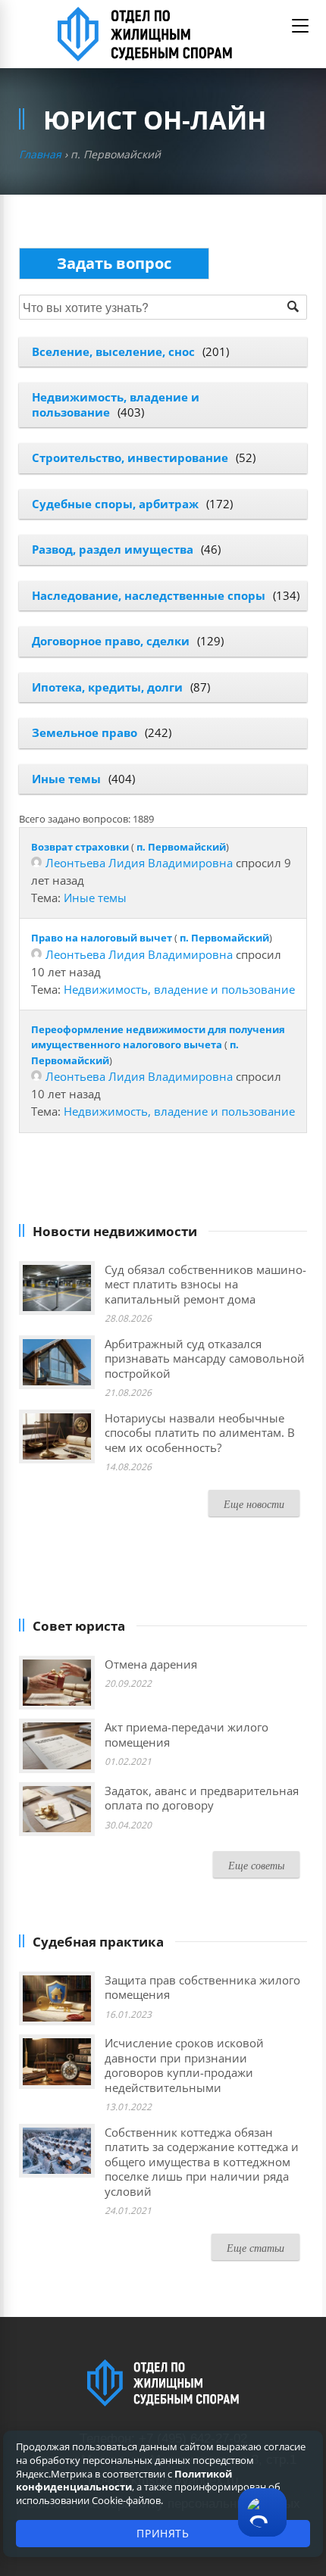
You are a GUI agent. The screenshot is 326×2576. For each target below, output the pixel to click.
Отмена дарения (151, 1664)
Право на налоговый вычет (102, 938)
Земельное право (85, 732)
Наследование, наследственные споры (149, 595)
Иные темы (66, 779)
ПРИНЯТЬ (163, 2533)
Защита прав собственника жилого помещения (202, 1987)
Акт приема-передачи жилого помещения (187, 1735)
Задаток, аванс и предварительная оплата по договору (202, 1798)
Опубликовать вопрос (114, 263)
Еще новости (254, 1504)
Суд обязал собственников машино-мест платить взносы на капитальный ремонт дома (205, 1284)
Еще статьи (255, 2248)
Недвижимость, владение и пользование (179, 989)
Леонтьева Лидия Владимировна (139, 863)
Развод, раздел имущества (113, 549)
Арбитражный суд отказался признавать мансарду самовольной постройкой (205, 1358)
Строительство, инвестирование (130, 457)
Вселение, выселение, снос (113, 351)
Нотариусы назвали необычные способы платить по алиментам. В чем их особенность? (200, 1433)
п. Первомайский (181, 847)
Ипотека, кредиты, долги (107, 687)
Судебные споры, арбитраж (115, 504)
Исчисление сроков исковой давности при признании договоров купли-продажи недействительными (184, 2065)
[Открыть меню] (300, 26)
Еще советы (256, 1865)
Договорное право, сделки (111, 641)
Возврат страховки (80, 847)
